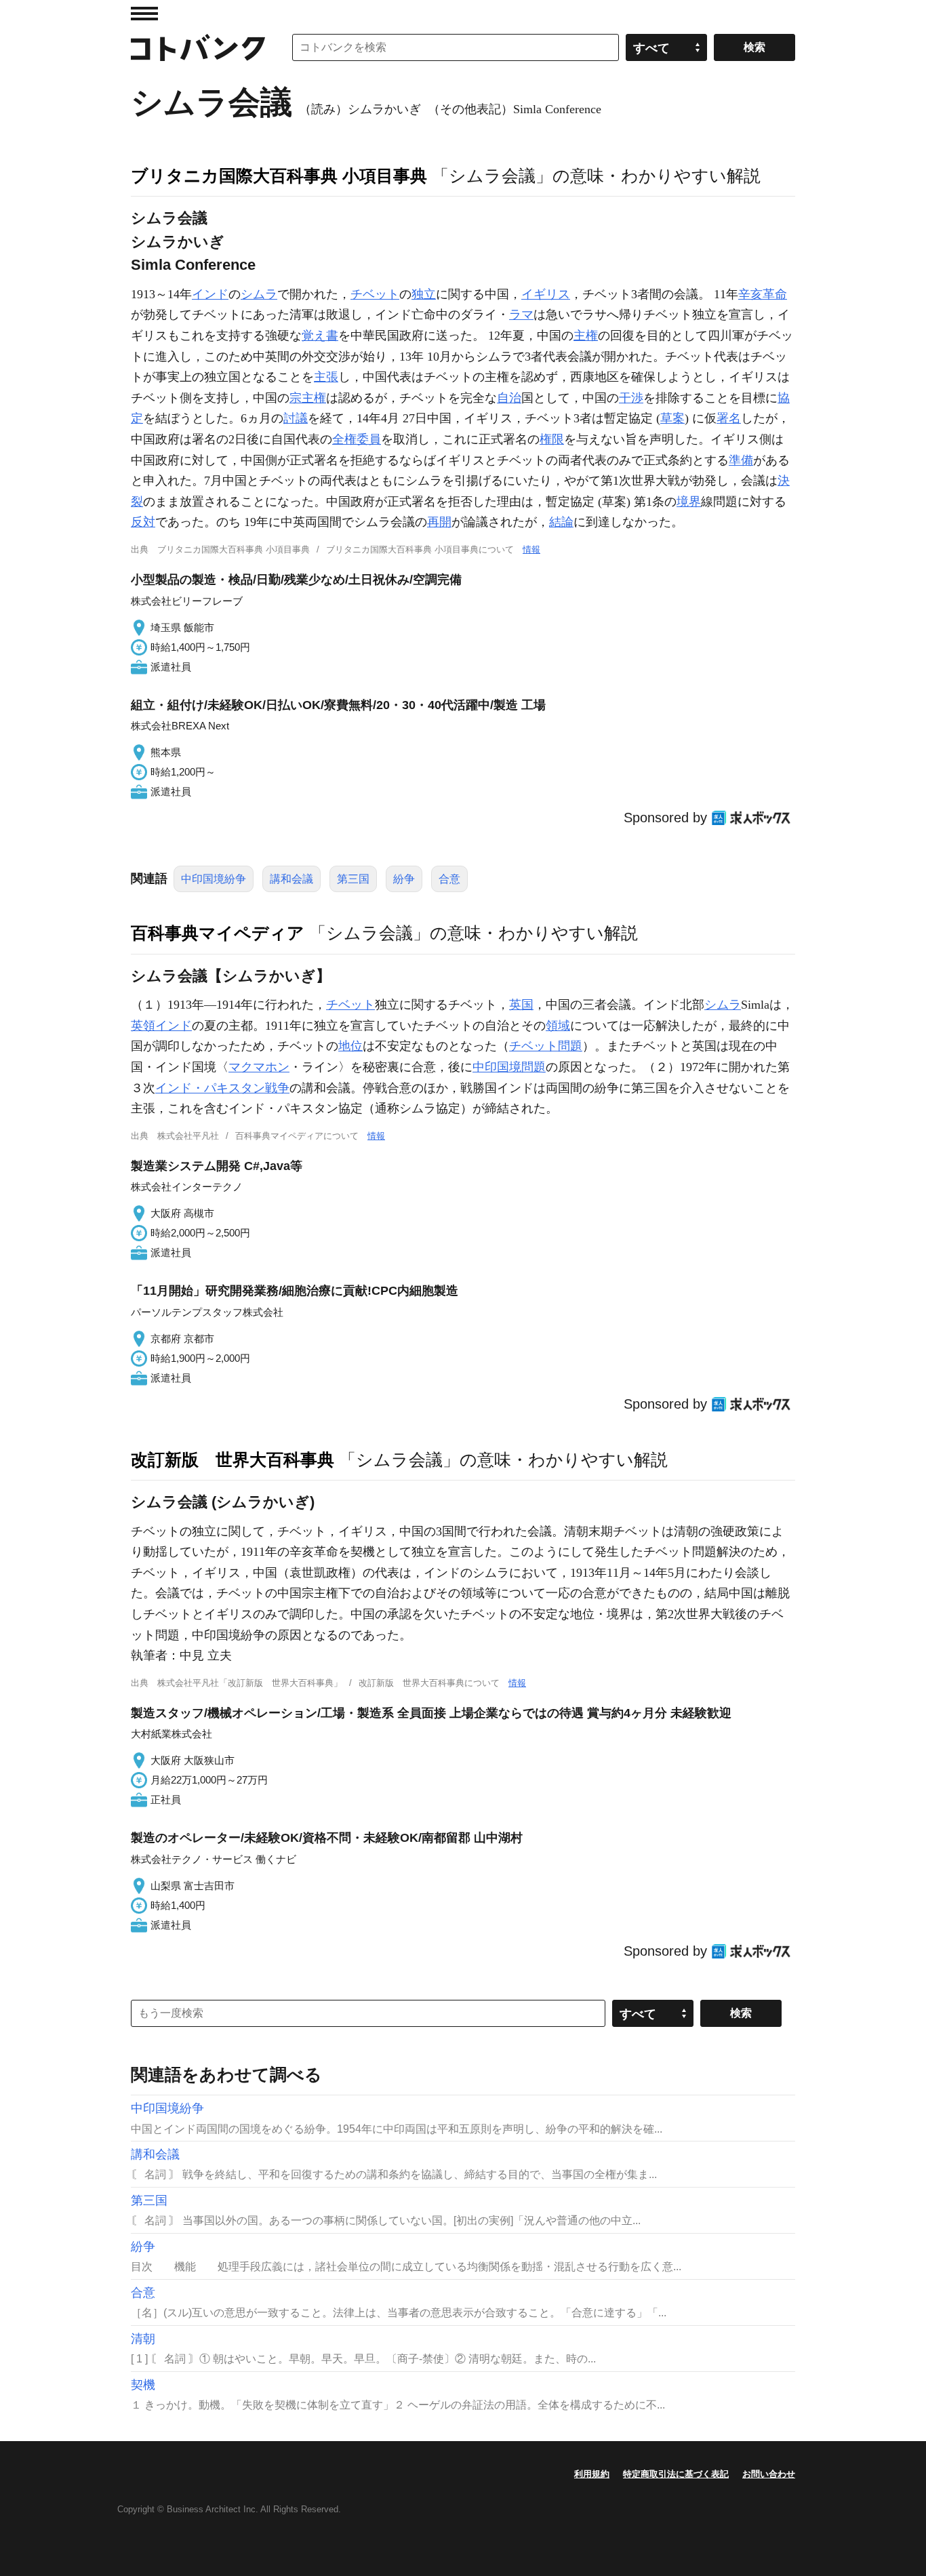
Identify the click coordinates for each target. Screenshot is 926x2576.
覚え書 (320, 336)
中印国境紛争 (214, 879)
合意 (449, 879)
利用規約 (592, 2474)
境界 (689, 502)
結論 (561, 522)
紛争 (404, 879)
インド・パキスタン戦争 (222, 1088)
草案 (672, 418)
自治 (509, 398)
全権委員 (357, 439)
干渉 (631, 398)
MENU (144, 14)
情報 (531, 549)
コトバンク (198, 47)
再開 (439, 522)
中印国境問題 (509, 1067)
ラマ (521, 315)
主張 (326, 377)
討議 (296, 418)
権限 (552, 439)
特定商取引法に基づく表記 (676, 2474)
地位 (350, 1046)
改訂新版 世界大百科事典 (233, 1460)
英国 (521, 1005)
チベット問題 (546, 1046)
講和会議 (291, 879)
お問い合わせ (769, 2474)
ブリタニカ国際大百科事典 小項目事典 (279, 176)
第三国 (353, 879)
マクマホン (259, 1067)
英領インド (161, 1026)
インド (210, 294)
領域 (558, 1026)
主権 (586, 336)
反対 (143, 522)
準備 (741, 460)
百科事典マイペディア (218, 933)
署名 (729, 418)
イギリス (546, 294)
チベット (375, 294)
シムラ (259, 294)
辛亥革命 (763, 294)
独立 (424, 294)
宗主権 (308, 398)
